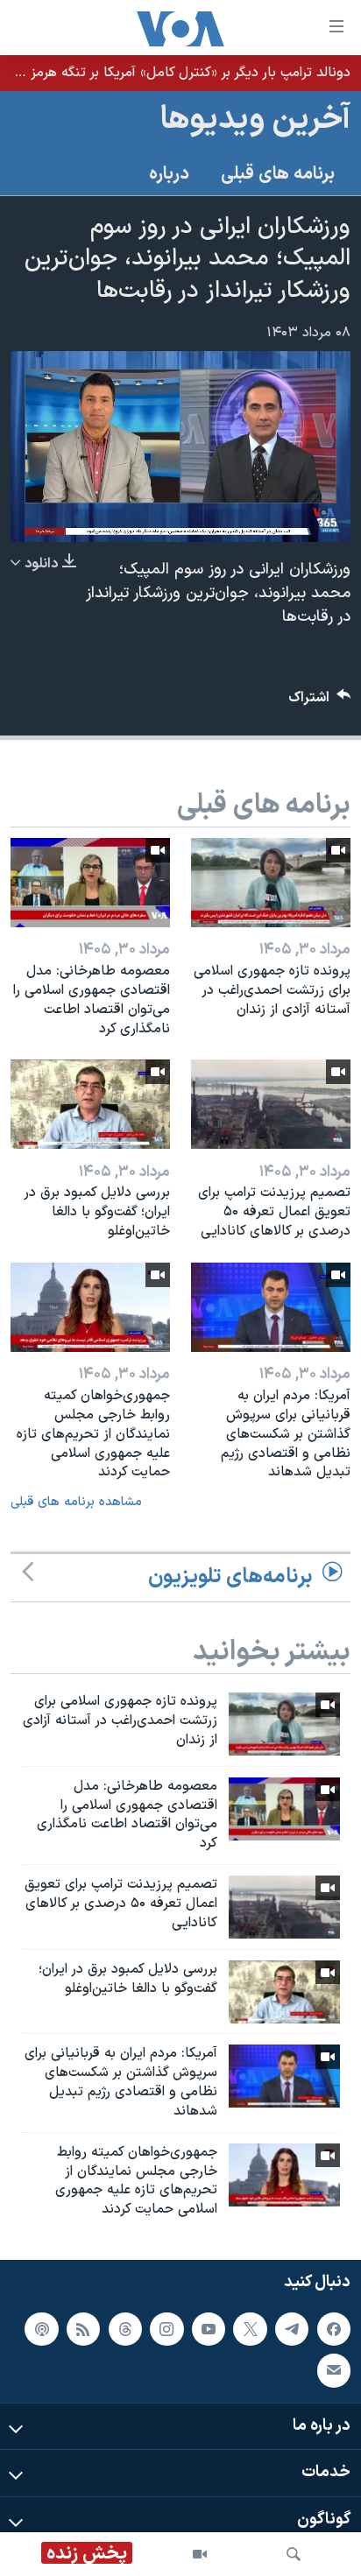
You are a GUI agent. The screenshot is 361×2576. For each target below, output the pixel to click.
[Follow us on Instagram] (166, 2329)
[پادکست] (41, 2329)
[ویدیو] (200, 2554)
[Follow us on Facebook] (334, 2329)
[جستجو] (294, 2554)
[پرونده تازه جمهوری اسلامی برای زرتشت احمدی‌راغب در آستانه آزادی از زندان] (271, 883)
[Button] (320, 702)
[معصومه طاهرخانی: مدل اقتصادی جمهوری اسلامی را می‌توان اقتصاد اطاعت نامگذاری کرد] (90, 883)
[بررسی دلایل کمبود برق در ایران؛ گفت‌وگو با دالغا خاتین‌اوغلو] (90, 1104)
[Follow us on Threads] (125, 2329)
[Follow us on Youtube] (209, 2329)
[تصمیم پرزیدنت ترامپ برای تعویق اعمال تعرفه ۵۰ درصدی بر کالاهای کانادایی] (271, 1104)
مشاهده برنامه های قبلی (76, 1502)
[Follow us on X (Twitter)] (250, 2329)
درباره (169, 174)
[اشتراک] (334, 2370)
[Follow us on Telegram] (292, 2329)
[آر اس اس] (83, 2329)
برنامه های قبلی (278, 174)
